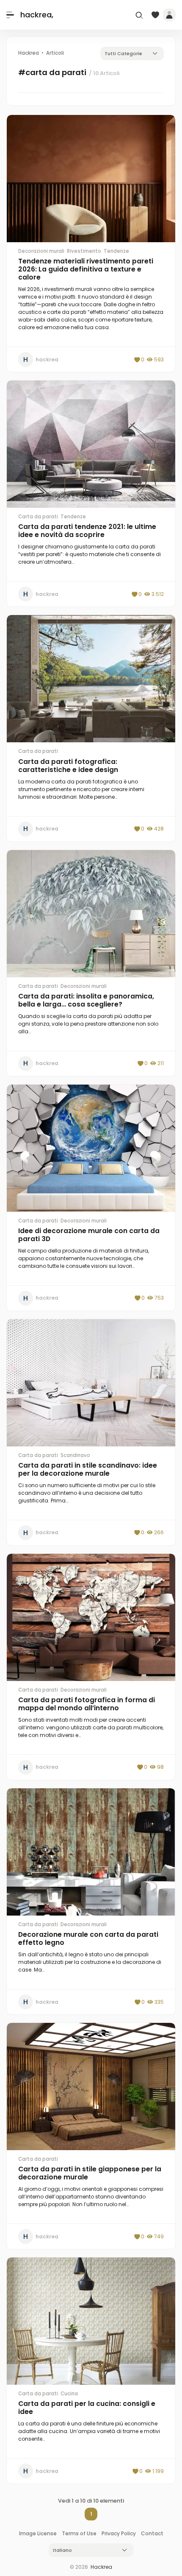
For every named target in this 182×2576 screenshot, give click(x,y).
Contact (152, 2533)
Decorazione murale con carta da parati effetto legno (88, 1938)
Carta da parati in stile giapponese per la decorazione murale (90, 2173)
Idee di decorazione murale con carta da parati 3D (89, 1235)
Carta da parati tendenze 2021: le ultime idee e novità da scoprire (87, 531)
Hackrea (101, 2567)
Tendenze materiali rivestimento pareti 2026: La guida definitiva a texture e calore (86, 269)
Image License (38, 2533)
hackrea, (37, 15)
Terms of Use (79, 2533)
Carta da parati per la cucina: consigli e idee (87, 2408)
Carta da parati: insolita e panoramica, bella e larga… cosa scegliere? (86, 1000)
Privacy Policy (119, 2533)
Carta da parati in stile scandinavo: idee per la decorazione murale (88, 1469)
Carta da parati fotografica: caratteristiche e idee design (68, 766)
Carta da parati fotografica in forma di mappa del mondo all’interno (87, 1704)
